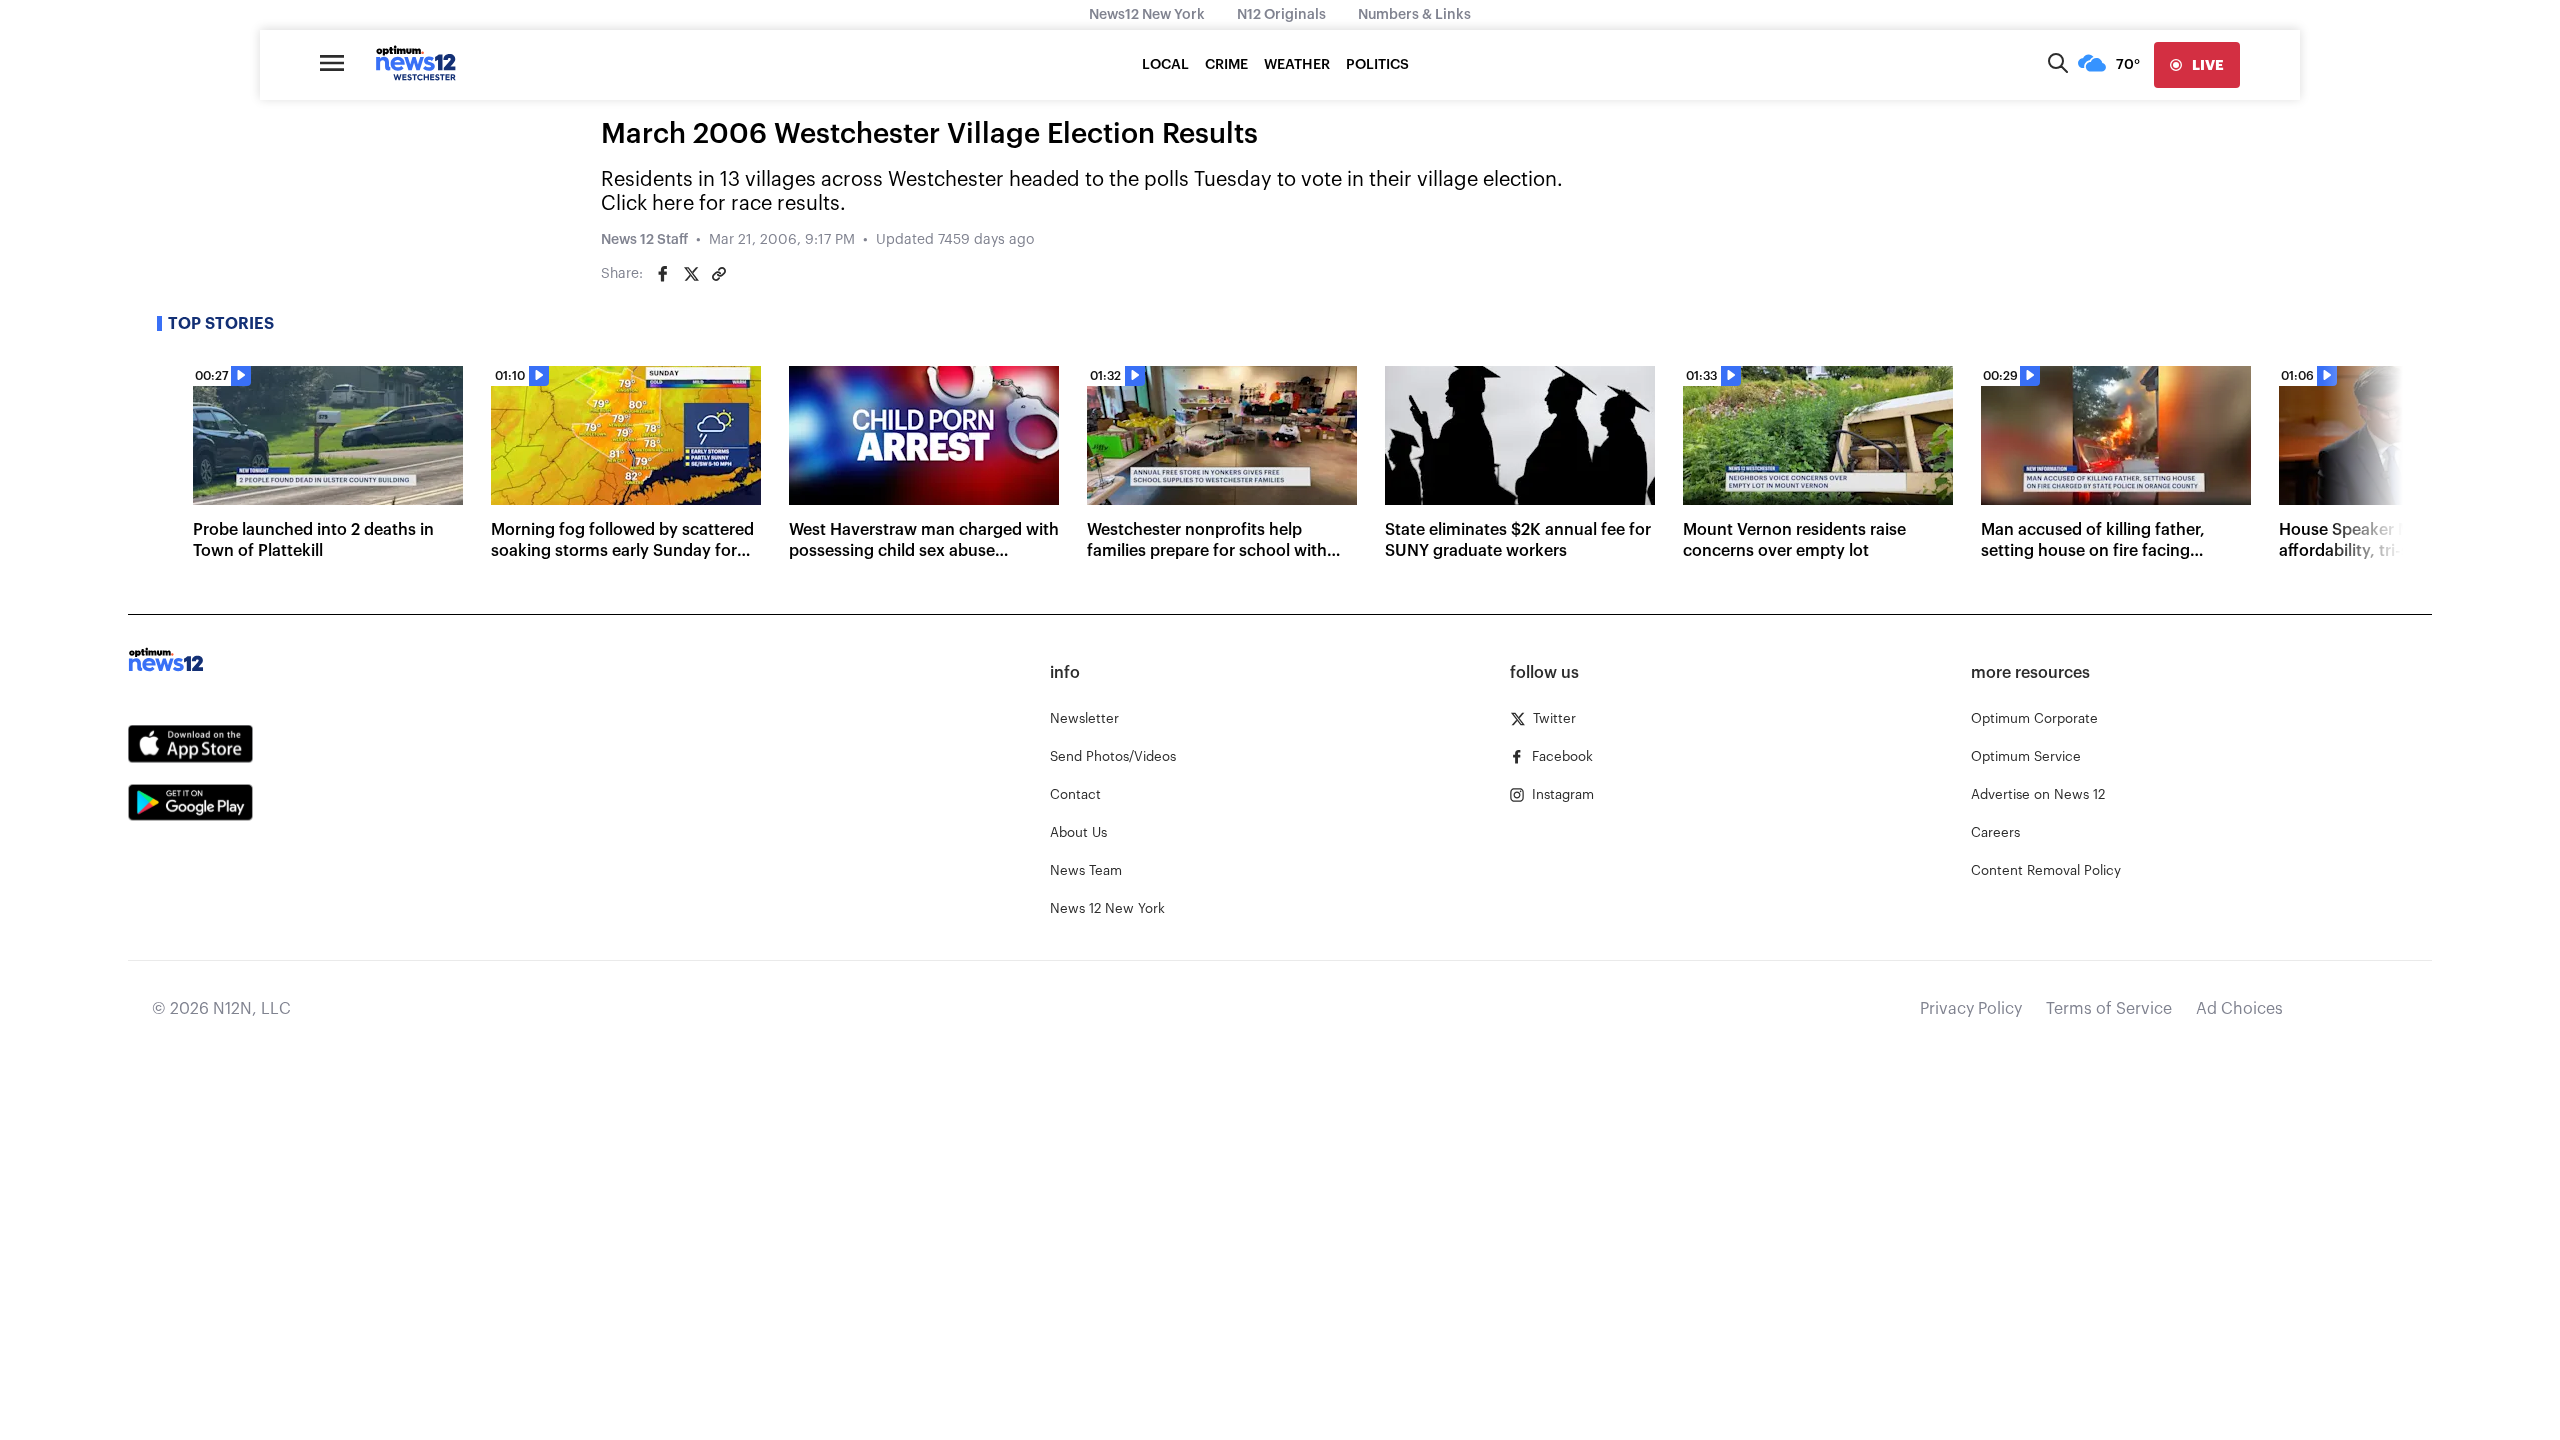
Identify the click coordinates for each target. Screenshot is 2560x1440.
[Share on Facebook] (663, 274)
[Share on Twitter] (691, 274)
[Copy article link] (719, 274)
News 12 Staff (644, 240)
